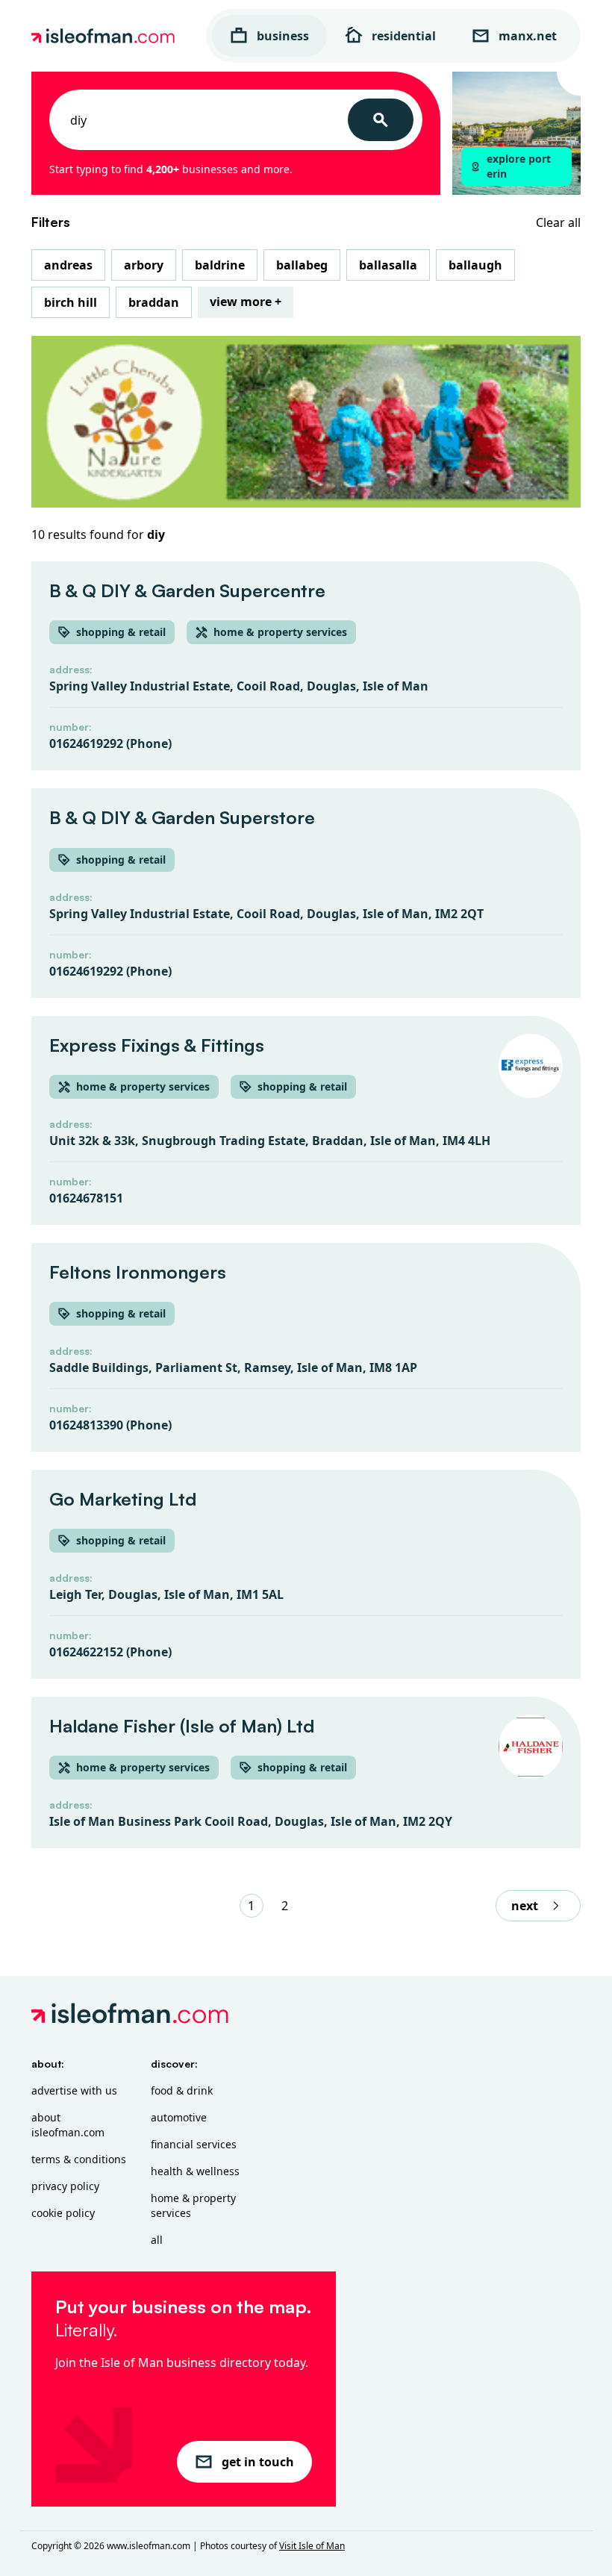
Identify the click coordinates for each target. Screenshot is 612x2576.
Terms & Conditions (79, 2159)
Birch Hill (71, 302)
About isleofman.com (68, 2125)
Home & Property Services (193, 2205)
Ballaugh (475, 265)
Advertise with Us (74, 2090)
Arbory (144, 265)
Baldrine (220, 265)
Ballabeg (302, 265)
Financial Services (194, 2144)
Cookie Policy (63, 2213)
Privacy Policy (65, 2186)
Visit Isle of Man (312, 2546)
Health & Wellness (195, 2171)
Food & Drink (182, 2090)
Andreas (68, 265)
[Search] (381, 120)
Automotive (179, 2117)
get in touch (258, 2462)
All (157, 2240)
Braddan (154, 302)
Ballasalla (388, 265)
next (525, 1906)
